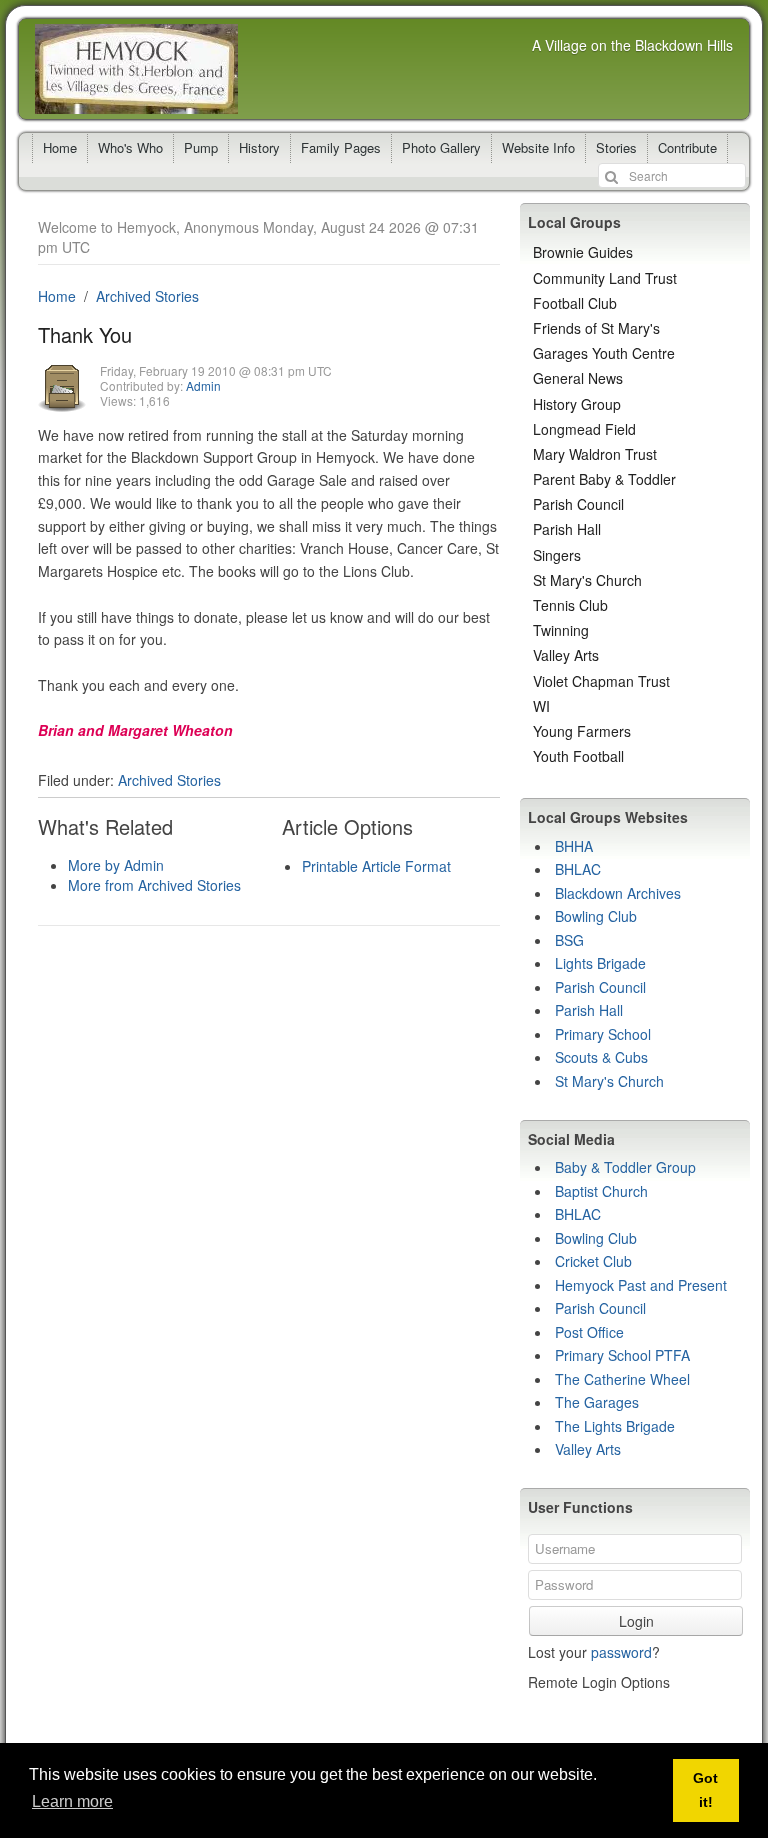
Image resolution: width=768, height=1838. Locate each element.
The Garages (597, 1402)
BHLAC (578, 869)
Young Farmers (582, 731)
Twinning (561, 630)
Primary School (603, 1034)
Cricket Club (593, 1261)
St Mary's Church (587, 580)
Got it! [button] (705, 1790)
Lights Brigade (600, 963)
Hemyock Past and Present (641, 1285)
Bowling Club (596, 916)
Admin (203, 385)
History (259, 147)
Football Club (575, 303)
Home (60, 147)
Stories (616, 147)
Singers (557, 555)
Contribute (687, 147)
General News (578, 378)
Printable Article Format (376, 866)
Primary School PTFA (622, 1355)
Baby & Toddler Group (625, 1167)
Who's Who (130, 147)
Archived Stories (147, 296)
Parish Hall (567, 529)
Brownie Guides (583, 252)
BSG (569, 940)
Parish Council (578, 504)
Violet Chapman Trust (601, 681)
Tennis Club (570, 605)
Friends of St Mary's (596, 328)
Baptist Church (601, 1191)
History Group (577, 404)
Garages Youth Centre (604, 353)
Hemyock (136, 69)
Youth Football (578, 756)
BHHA (574, 846)
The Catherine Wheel (622, 1379)
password (621, 1652)
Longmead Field (584, 429)
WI (541, 706)
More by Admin (116, 865)
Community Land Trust (605, 278)
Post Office (589, 1332)
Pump (201, 147)
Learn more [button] (72, 1801)
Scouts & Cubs (601, 1057)
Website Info (538, 147)
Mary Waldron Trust (595, 454)
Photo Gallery (441, 147)
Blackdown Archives (618, 893)
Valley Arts (566, 655)
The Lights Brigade (615, 1426)
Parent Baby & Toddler (604, 479)
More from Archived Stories (154, 885)
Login (636, 1621)
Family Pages (341, 147)
